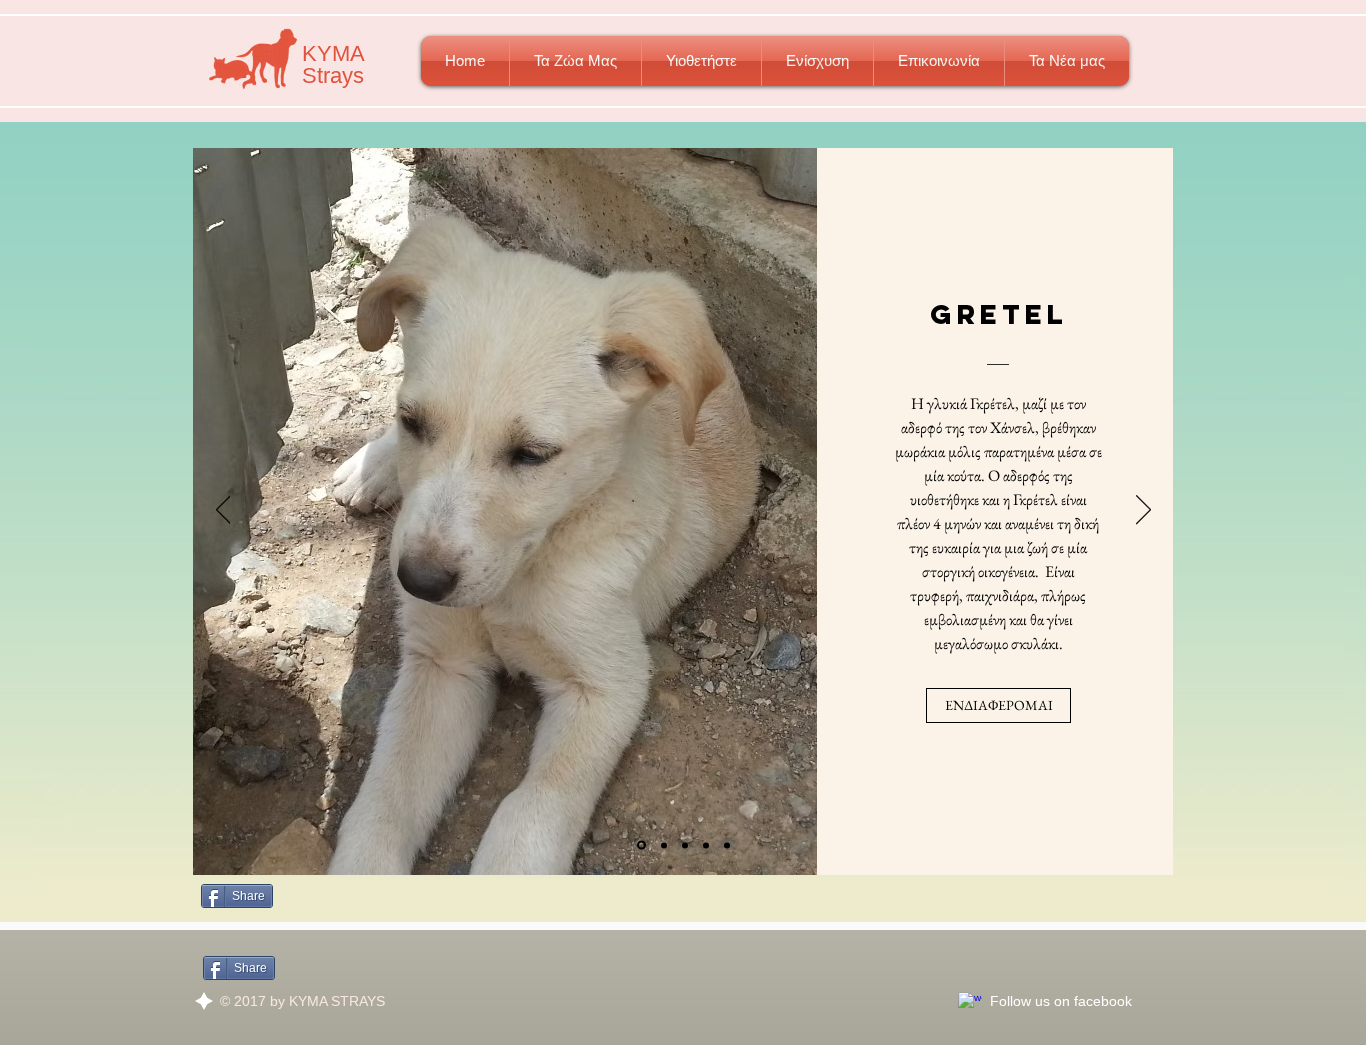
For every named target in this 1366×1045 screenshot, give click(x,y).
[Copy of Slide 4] (685, 845)
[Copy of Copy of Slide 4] (706, 845)
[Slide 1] (641, 845)
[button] (575, 61)
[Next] (1143, 511)
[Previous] (223, 511)
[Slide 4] (664, 845)
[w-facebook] (970, 1004)
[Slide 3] (727, 845)
